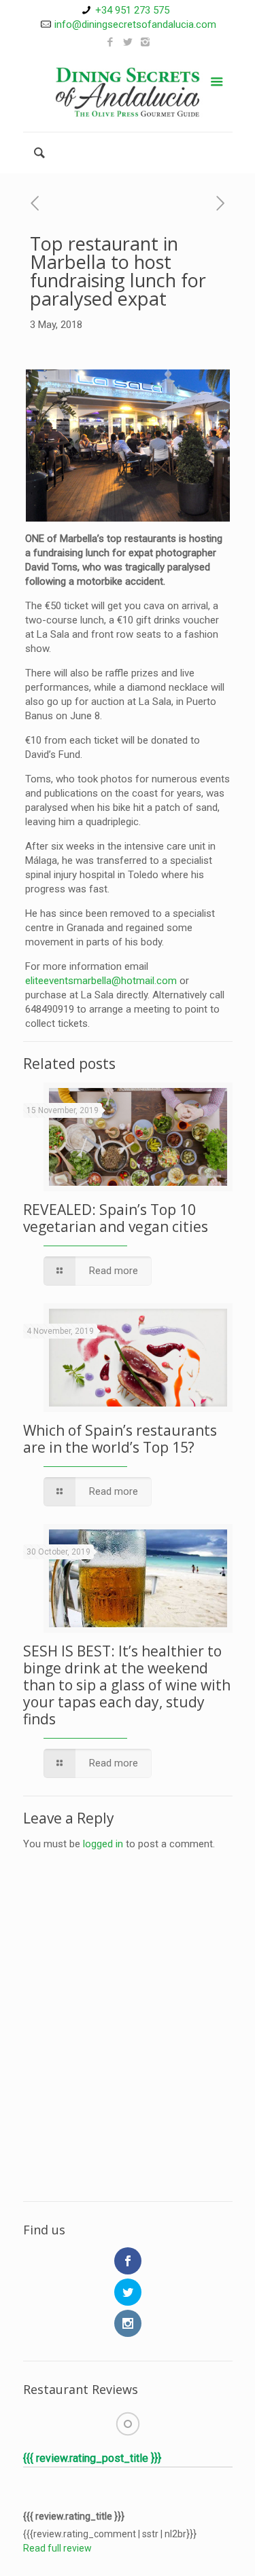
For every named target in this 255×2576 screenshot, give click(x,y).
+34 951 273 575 (132, 10)
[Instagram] (145, 42)
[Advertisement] (128, 2050)
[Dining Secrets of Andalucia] (128, 91)
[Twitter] (128, 42)
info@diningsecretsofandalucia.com (135, 24)
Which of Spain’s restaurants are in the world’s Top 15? (120, 1439)
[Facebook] (110, 42)
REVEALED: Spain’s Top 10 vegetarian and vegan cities (116, 1218)
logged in (103, 1844)
